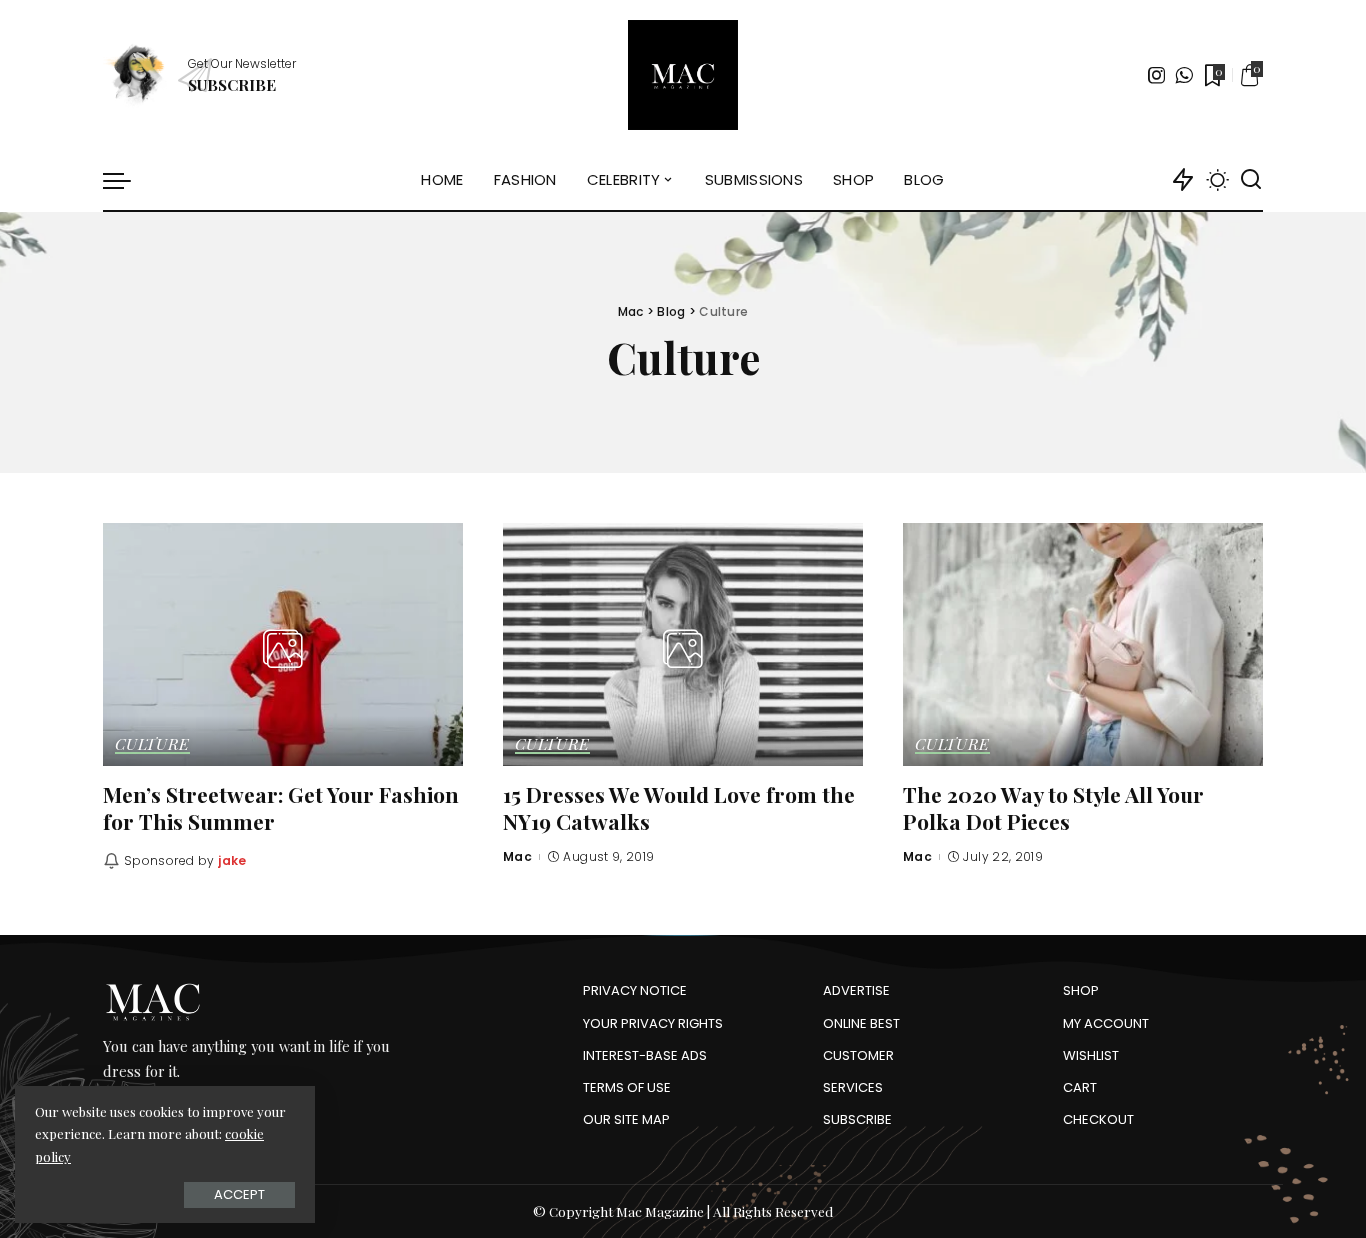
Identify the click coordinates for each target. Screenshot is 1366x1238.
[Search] (1251, 180)
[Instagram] (1157, 75)
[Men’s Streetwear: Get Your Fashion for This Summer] (283, 644)
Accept (239, 1194)
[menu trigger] (127, 180)
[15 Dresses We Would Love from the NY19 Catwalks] (683, 644)
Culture (152, 745)
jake (232, 860)
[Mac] (683, 75)
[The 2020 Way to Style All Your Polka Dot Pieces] (1083, 644)
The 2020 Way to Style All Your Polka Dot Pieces (1053, 807)
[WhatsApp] (1184, 75)
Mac (517, 856)
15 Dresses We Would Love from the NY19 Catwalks (679, 807)
